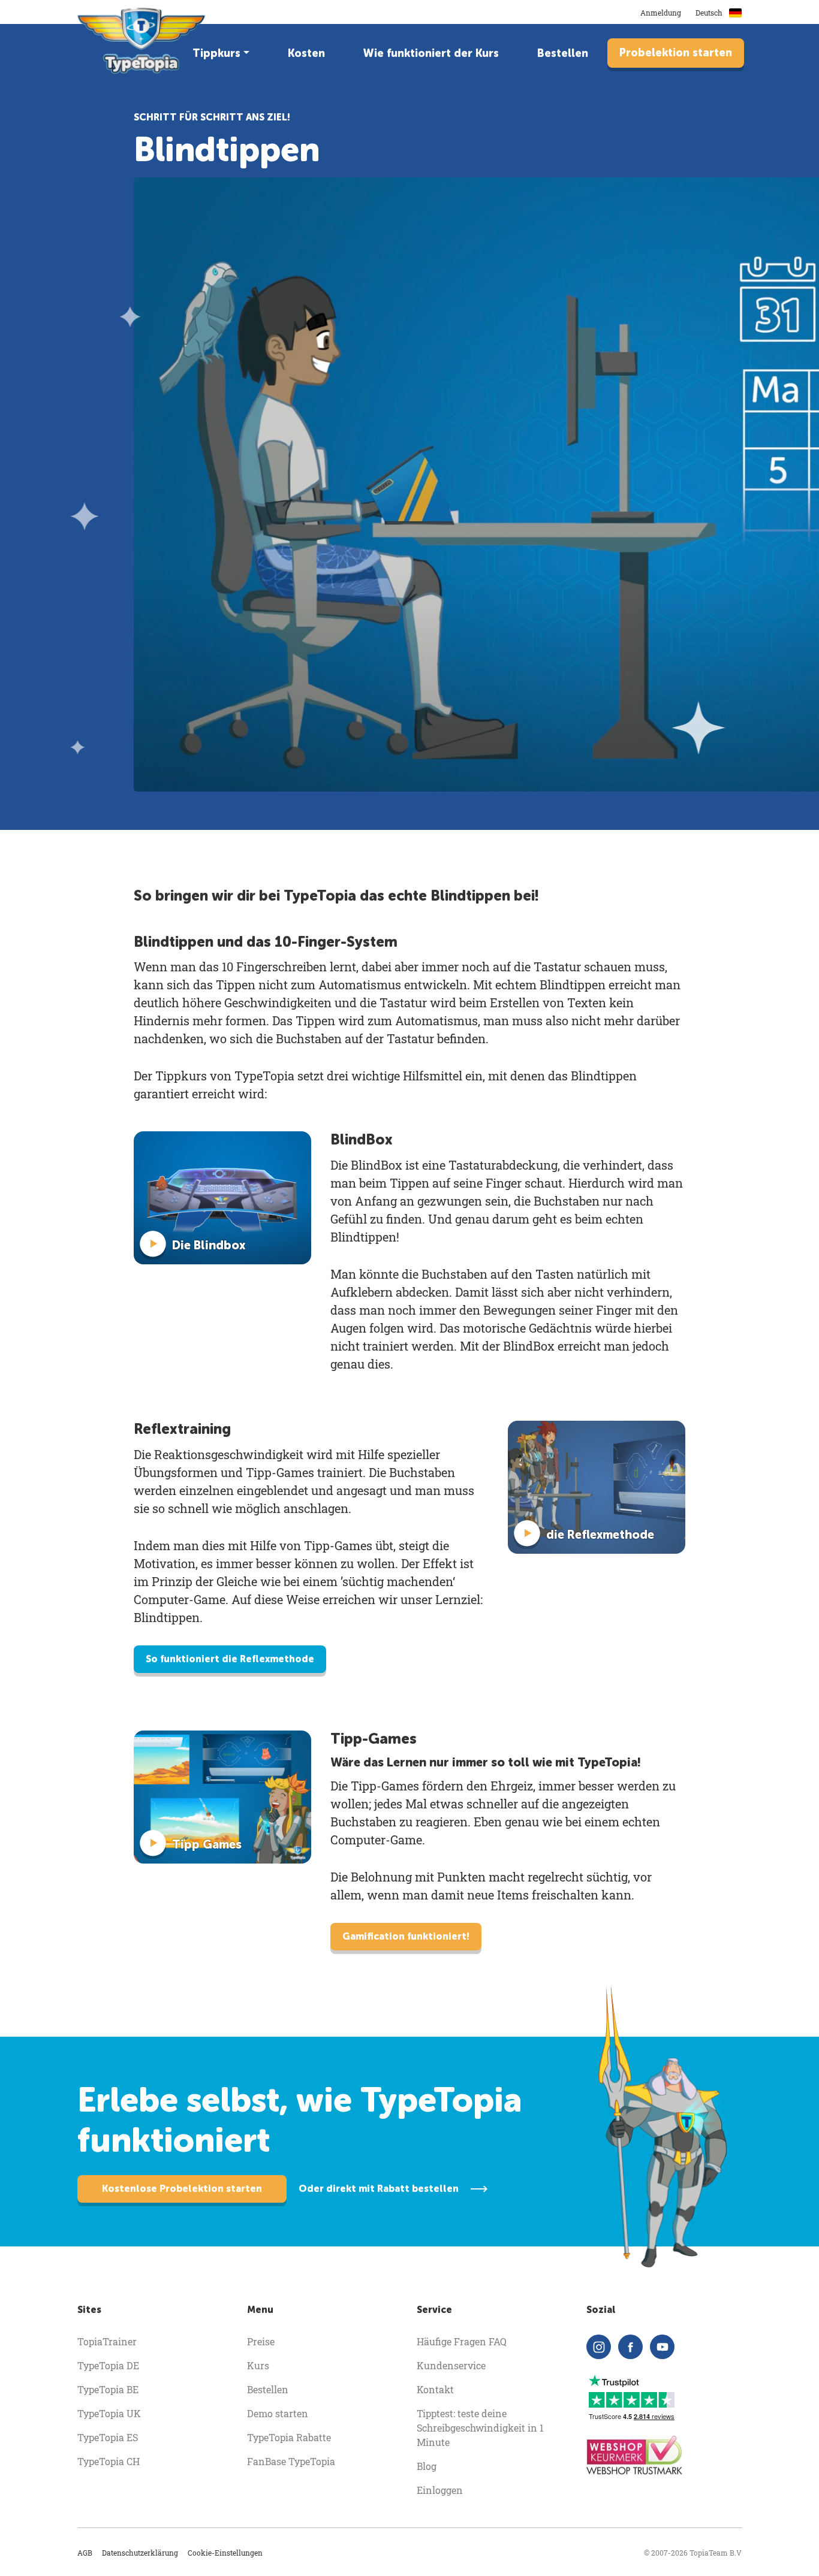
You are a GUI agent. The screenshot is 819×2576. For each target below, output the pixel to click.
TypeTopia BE (108, 2389)
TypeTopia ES (108, 2437)
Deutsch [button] (710, 13)
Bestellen (563, 53)
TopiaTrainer (107, 2341)
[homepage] (142, 41)
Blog (427, 2466)
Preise (261, 2341)
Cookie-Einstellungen (225, 2553)
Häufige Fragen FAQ (462, 2341)
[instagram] (599, 2347)
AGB (85, 2553)
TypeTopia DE (108, 2365)
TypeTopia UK (109, 2413)
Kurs (258, 2365)
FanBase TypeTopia (291, 2461)
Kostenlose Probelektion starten (182, 2189)
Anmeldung (661, 13)
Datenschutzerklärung (140, 2553)
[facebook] (630, 2347)
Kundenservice (451, 2365)
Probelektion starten (676, 53)
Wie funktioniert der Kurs (431, 53)
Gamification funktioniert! (406, 1936)
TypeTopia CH (109, 2461)
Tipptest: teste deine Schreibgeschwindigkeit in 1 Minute (480, 2428)
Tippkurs (216, 53)
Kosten (306, 53)
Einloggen (440, 2490)
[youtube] (662, 2347)
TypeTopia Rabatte (289, 2437)
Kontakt (435, 2389)
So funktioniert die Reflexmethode (230, 1659)
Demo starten (278, 2413)
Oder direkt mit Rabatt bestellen (379, 2189)
